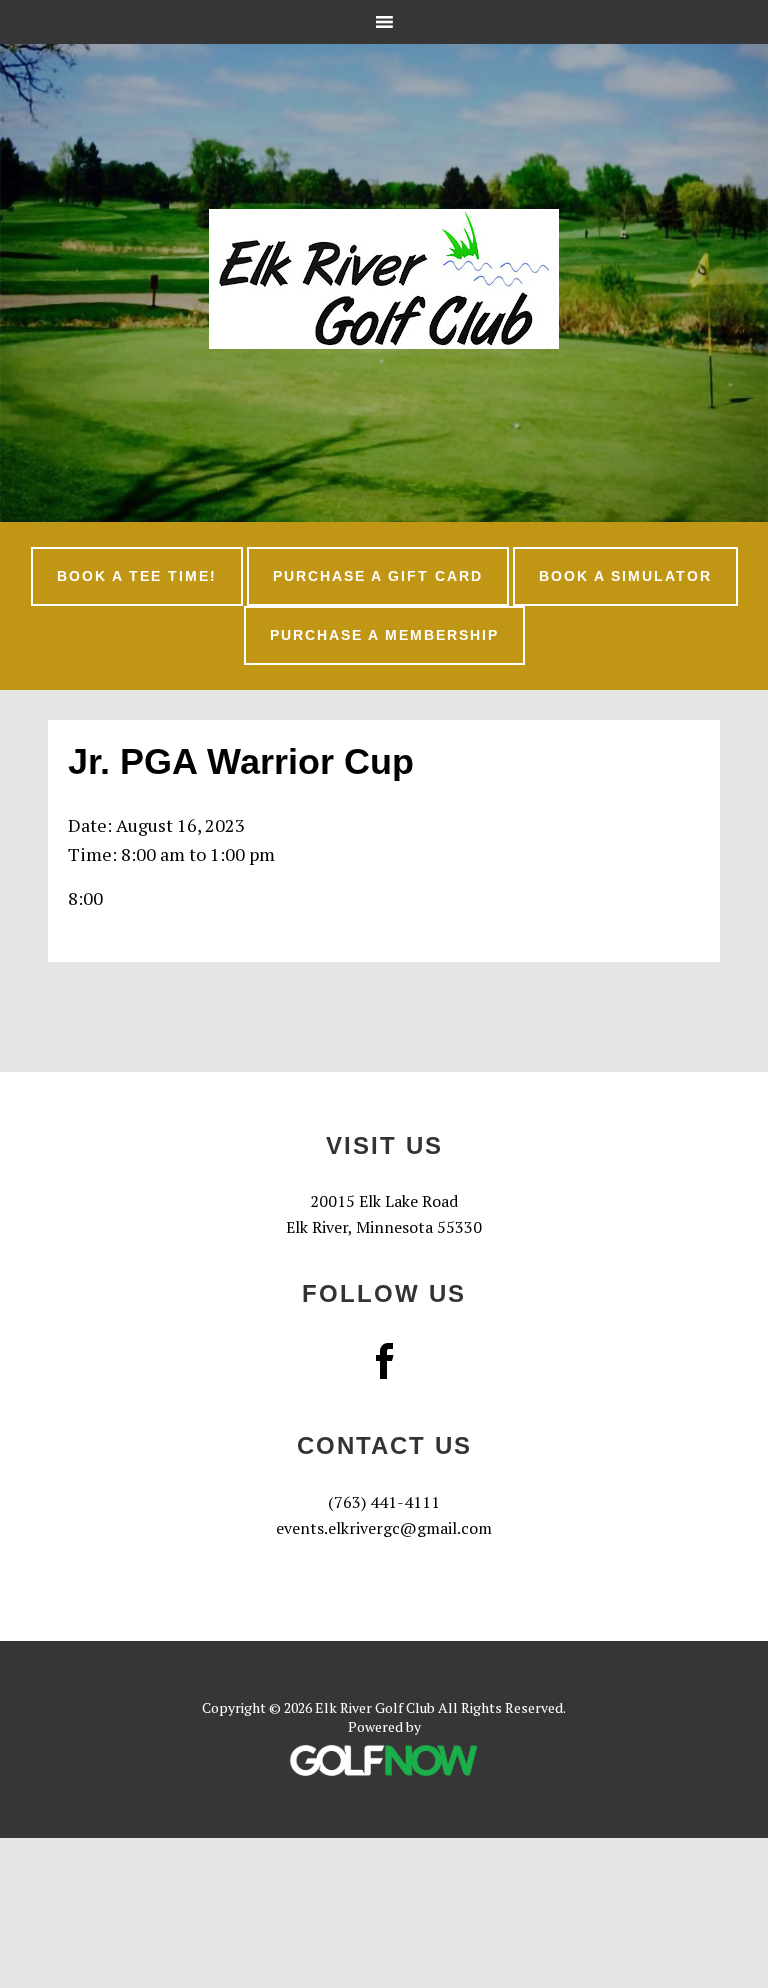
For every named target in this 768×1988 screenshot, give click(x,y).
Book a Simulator (625, 576)
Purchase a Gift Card (378, 576)
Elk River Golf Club (384, 279)
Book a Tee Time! (137, 576)
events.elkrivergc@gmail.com (384, 1528)
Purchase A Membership (384, 635)
